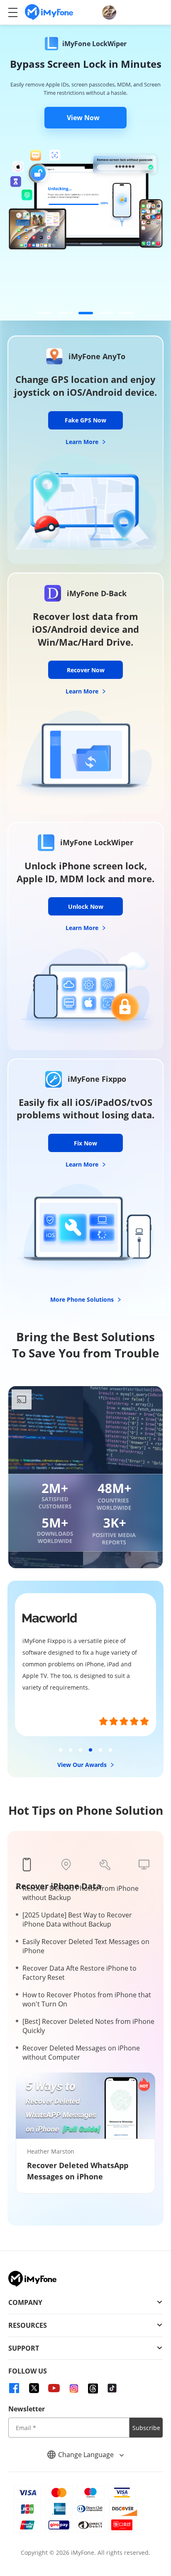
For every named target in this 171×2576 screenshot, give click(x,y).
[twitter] (34, 2388)
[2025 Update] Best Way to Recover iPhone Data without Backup (77, 1920)
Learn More (83, 442)
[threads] (93, 2388)
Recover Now (86, 670)
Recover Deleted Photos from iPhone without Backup (81, 1893)
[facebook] (14, 2388)
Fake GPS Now (85, 420)
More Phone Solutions (83, 1299)
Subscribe (146, 2428)
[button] (45, 313)
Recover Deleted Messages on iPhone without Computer (81, 2053)
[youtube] (54, 2388)
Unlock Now (86, 907)
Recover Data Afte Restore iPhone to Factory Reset (79, 1973)
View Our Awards (83, 1765)
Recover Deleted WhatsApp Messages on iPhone (78, 2171)
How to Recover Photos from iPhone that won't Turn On (87, 1999)
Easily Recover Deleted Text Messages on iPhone (86, 1946)
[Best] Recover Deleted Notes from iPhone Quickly (88, 2026)
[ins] (74, 2388)
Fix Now (85, 1143)
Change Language (87, 2455)
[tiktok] (112, 2388)
